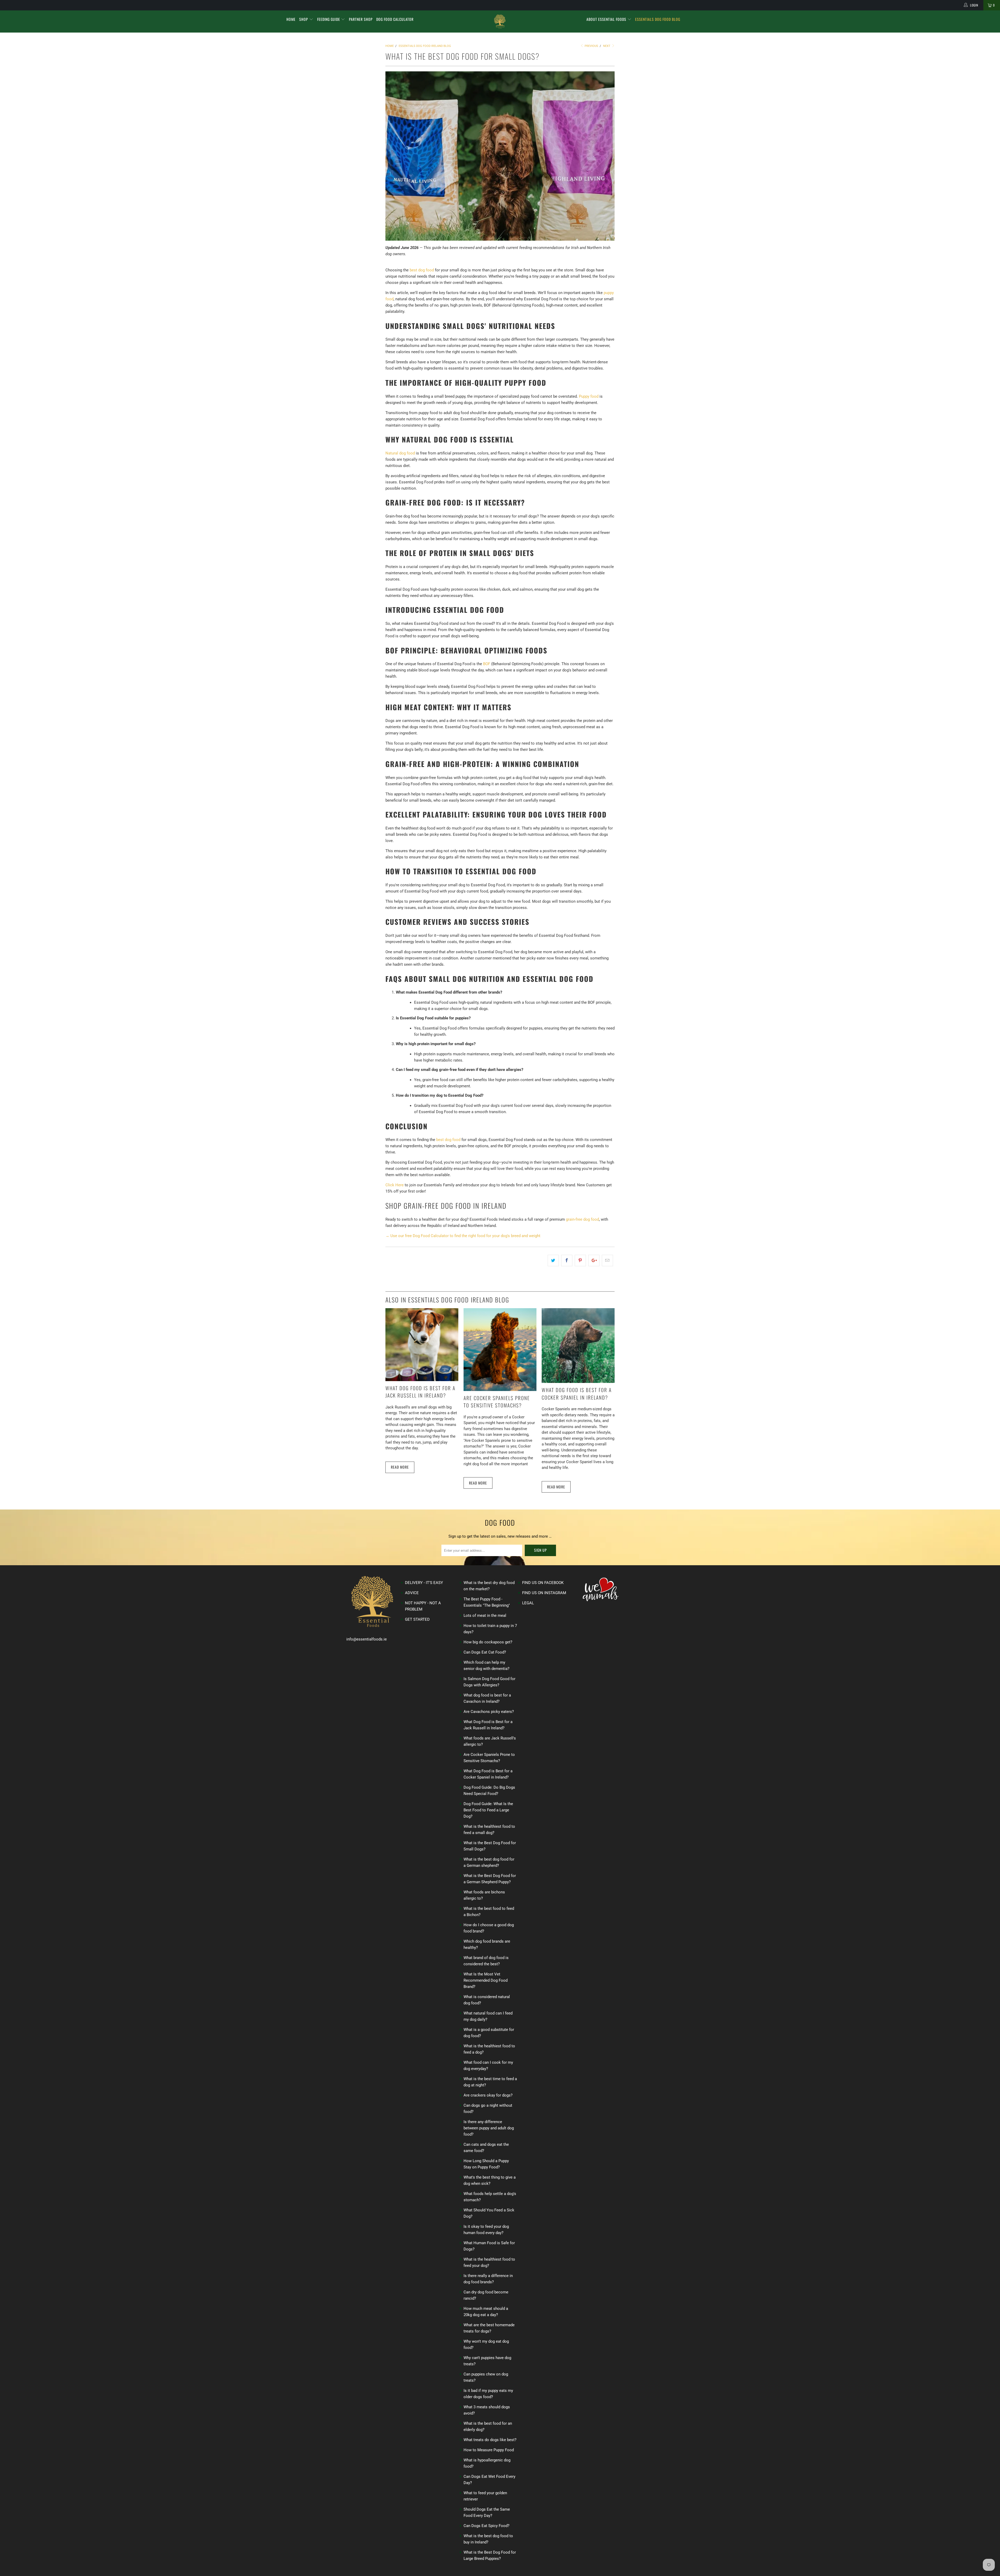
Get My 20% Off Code (500, 1325)
